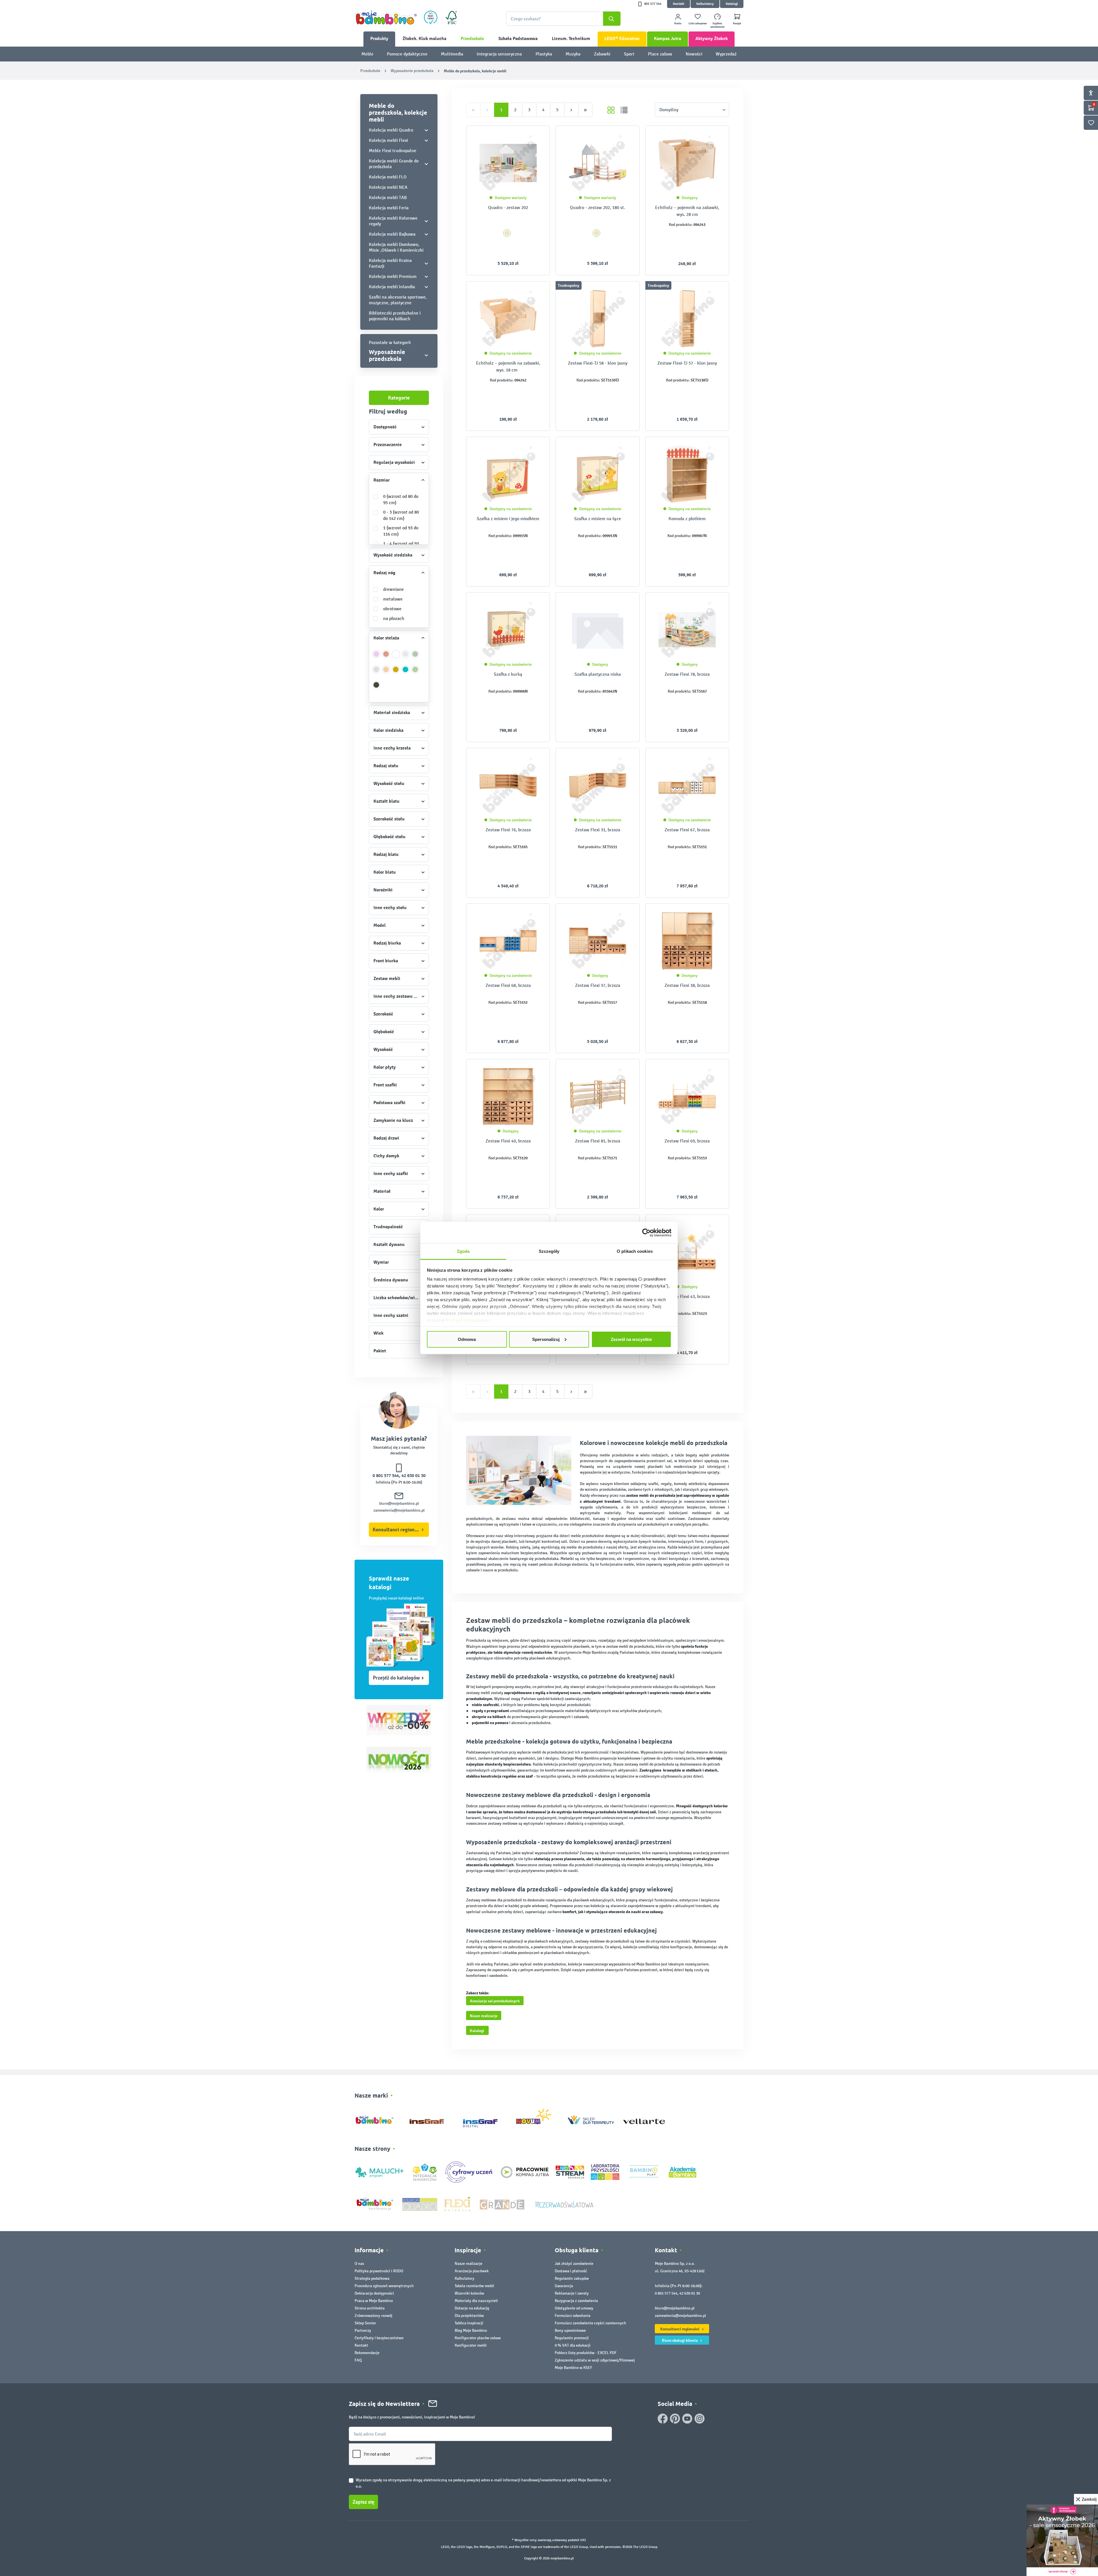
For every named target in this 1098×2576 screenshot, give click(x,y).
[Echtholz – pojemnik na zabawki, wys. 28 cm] (687, 163)
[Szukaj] (612, 19)
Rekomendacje (367, 2353)
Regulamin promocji (572, 2338)
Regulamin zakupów (572, 2278)
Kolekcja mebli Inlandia (392, 287)
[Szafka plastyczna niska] (597, 630)
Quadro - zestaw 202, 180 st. (597, 207)
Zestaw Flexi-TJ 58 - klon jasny (598, 363)
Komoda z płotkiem (687, 519)
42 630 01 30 (413, 1476)
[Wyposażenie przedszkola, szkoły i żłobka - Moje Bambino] (386, 17)
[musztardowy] (396, 673)
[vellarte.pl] (644, 2119)
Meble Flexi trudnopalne (393, 151)
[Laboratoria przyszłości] (605, 2172)
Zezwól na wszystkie (631, 1339)
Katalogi (732, 4)
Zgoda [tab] (463, 1251)
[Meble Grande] (503, 2204)
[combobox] (563, 19)
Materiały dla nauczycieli (476, 2301)
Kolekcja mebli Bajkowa (392, 234)
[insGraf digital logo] (484, 2119)
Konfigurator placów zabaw (478, 2338)
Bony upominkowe (570, 2330)
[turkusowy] (406, 673)
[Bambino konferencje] (375, 2204)
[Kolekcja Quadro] (420, 2204)
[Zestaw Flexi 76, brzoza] (508, 785)
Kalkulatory (705, 4)
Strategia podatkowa (372, 2278)
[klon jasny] (507, 233)
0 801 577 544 (386, 1476)
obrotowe (392, 609)
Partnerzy (363, 2330)
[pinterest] (675, 2419)
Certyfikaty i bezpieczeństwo (379, 2338)
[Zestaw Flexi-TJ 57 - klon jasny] (687, 319)
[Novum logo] (537, 2119)
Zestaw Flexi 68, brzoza (508, 985)
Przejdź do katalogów (396, 1678)
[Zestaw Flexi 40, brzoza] (508, 1096)
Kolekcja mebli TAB (388, 197)
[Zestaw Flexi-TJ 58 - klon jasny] (597, 319)
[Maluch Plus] (379, 2172)
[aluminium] (376, 673)
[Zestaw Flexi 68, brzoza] (508, 941)
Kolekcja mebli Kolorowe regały (393, 221)
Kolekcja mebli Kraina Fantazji (390, 263)
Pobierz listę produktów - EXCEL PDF (586, 2353)
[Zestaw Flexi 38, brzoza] (687, 941)
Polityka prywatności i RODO (379, 2271)
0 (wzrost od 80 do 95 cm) (401, 499)
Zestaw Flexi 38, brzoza (687, 985)
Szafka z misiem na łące (598, 519)
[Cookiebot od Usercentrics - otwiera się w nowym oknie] (646, 1233)
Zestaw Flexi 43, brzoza (687, 1296)
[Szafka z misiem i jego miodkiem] (508, 474)
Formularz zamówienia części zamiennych (590, 2323)
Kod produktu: (681, 225)
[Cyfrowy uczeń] (470, 2172)
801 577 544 (653, 4)
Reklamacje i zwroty (572, 2293)
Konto (678, 23)
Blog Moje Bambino (471, 2330)
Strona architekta (370, 2308)
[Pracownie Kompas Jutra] (525, 2172)
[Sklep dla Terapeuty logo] (591, 2119)
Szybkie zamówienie (717, 25)
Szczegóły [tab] (549, 1251)
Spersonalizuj (546, 1339)
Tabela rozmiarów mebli (474, 2286)
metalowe (393, 599)
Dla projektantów (469, 2316)
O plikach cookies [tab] (635, 1251)
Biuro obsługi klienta (680, 2340)
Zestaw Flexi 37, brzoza (598, 985)
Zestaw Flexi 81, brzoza (598, 1141)
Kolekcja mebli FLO (388, 177)
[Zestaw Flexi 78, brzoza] (687, 630)
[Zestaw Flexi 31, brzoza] (597, 785)
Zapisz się (363, 2502)
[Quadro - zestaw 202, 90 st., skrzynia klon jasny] (508, 163)
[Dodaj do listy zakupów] (534, 139)
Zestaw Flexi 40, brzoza (508, 1141)
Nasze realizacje (484, 2016)
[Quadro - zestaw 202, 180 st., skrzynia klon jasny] (597, 163)
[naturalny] (386, 673)
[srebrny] (406, 657)
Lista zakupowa (698, 23)
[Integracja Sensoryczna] (425, 2172)
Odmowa (467, 1339)
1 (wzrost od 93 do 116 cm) (401, 531)
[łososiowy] (386, 657)
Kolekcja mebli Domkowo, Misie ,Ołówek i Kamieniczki (396, 247)
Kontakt (679, 4)
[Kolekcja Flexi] (457, 2204)
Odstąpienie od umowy (574, 2308)
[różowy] (376, 657)
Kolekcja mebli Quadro (391, 130)
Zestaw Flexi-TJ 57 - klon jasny (687, 363)
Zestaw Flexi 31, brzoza (598, 830)
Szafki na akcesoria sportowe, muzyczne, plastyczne (398, 300)
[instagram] (700, 2419)
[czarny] (376, 688)
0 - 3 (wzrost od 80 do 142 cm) (401, 515)
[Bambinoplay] (644, 2172)
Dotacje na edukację (472, 2308)
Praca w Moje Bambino (374, 2301)
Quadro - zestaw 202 (508, 207)
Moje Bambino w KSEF (573, 2368)
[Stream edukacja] (570, 2172)
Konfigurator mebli (471, 2345)
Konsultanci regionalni (398, 1530)
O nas (359, 2264)
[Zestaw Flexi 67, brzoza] (687, 785)
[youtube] (687, 2419)
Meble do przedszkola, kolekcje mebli (398, 112)
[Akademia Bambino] (683, 2172)
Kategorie (399, 398)
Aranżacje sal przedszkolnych (495, 2001)
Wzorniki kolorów (469, 2293)
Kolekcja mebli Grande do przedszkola (394, 164)
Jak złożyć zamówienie (574, 2264)
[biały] (396, 657)
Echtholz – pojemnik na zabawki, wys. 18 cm (508, 366)
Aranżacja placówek (472, 2271)
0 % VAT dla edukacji (573, 2345)
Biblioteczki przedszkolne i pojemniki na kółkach (395, 316)
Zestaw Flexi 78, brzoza (687, 674)
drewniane (393, 589)
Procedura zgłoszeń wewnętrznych (384, 2286)
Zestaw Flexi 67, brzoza (687, 830)
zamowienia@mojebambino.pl (399, 1510)
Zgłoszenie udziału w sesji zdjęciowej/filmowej (595, 2360)
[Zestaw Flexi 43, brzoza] (687, 1252)
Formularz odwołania (573, 2316)
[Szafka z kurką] (508, 630)
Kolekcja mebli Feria (389, 208)
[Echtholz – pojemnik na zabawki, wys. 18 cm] (508, 319)
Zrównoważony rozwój (373, 2316)
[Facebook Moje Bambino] (663, 2419)
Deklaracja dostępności (374, 2293)
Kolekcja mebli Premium (393, 276)
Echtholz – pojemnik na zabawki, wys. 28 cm (687, 211)
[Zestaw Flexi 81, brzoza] (597, 1096)
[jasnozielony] (415, 673)
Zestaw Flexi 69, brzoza (687, 1141)
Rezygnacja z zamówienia (576, 2301)
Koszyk (737, 23)
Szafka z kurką (508, 674)
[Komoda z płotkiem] (687, 474)
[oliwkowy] (415, 657)
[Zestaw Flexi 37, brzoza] (597, 941)
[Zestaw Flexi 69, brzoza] (687, 1096)
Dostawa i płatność (571, 2271)
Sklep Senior (365, 2323)
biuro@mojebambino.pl (399, 1503)
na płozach (394, 618)
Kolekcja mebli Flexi (388, 140)
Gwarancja (564, 2286)
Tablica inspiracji (469, 2323)
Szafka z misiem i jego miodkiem (508, 519)
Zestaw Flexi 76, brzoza (508, 830)
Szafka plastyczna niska (598, 674)
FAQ (358, 2360)
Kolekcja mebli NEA (388, 187)
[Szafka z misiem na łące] (597, 474)
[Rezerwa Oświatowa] (564, 2204)
